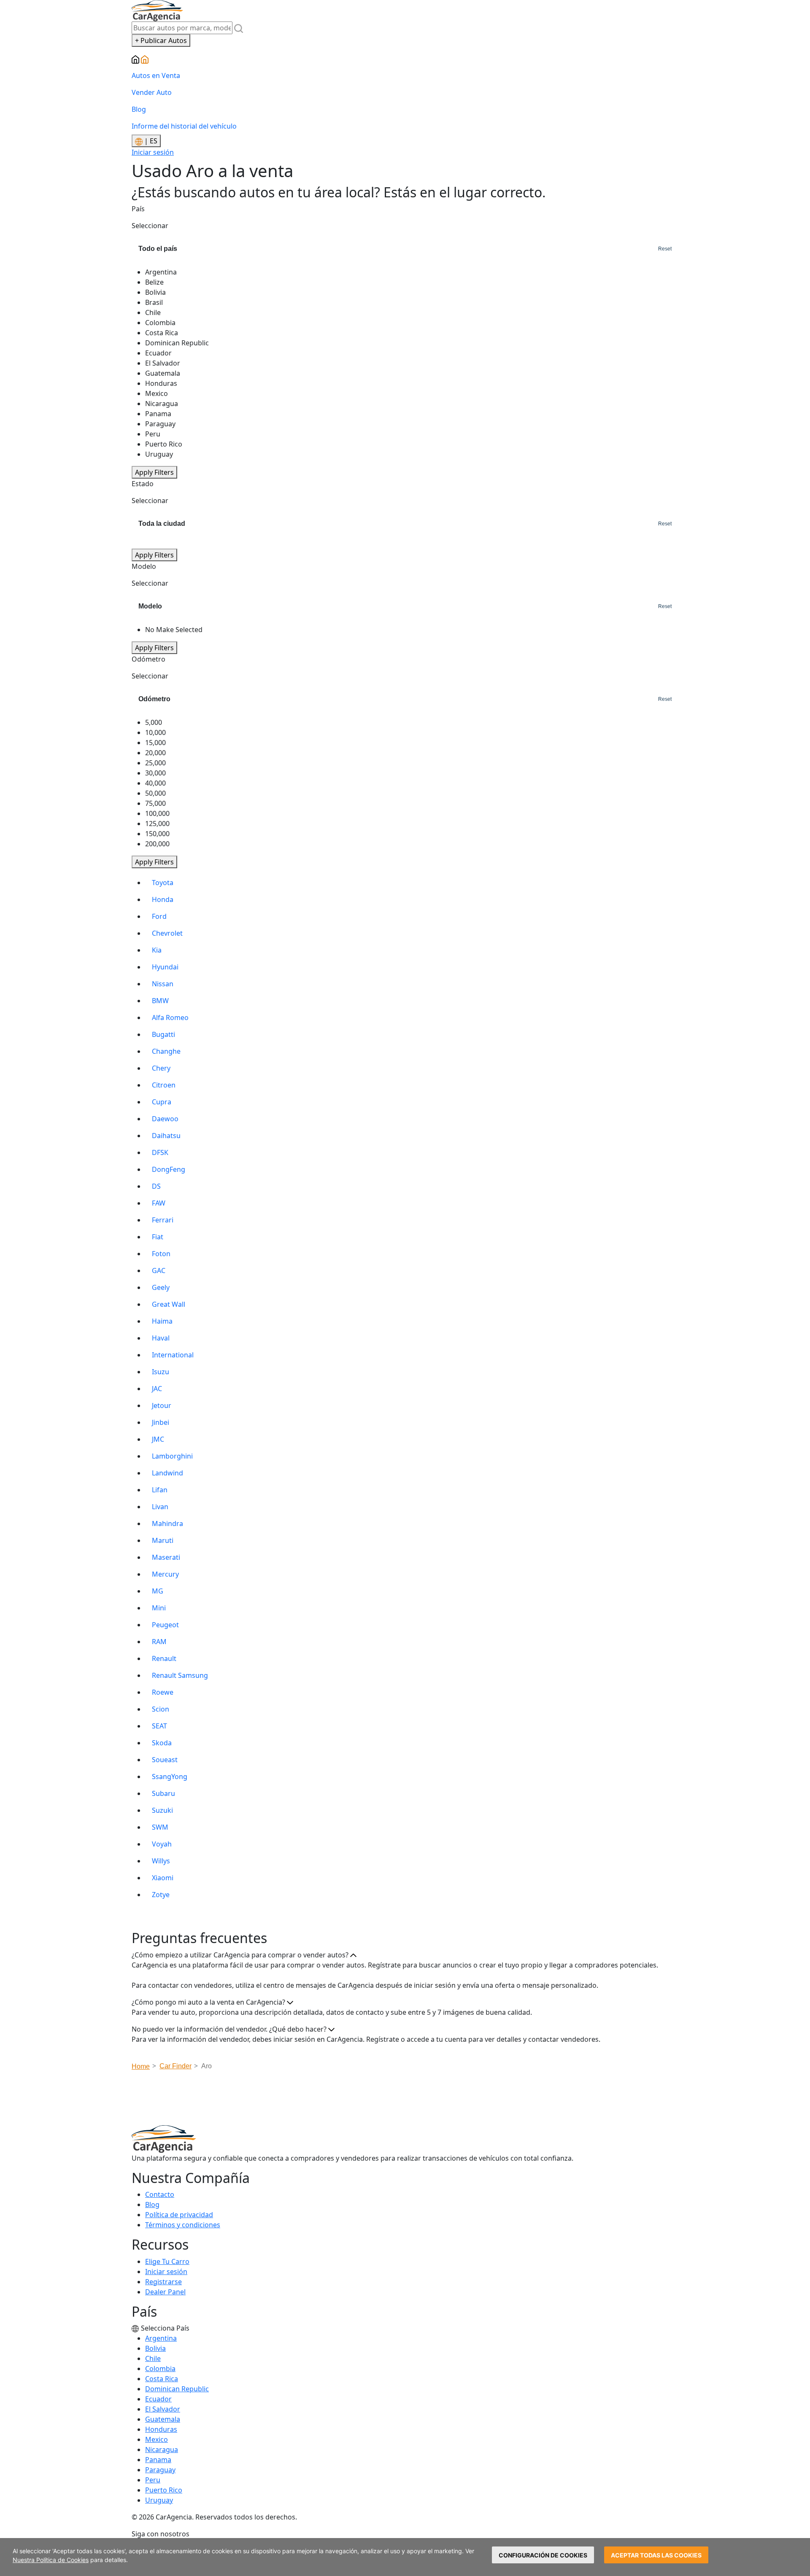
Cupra (162, 1102)
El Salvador (163, 2409)
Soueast (165, 1760)
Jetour (162, 1405)
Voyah (162, 1844)
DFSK (160, 1152)
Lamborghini (172, 1456)
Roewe (163, 1692)
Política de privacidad (179, 2215)
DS (156, 1186)
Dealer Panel (165, 2292)
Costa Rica (162, 2379)
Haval (161, 1338)
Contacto (160, 2194)
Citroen (164, 1085)
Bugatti (163, 1034)
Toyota (163, 883)
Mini (159, 1608)
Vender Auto (152, 92)
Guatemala (163, 2419)
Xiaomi (163, 1878)
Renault (164, 1658)
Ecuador (158, 2399)
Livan (160, 1507)
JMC (158, 1439)
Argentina (161, 2338)
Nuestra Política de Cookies (51, 2560)
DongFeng (169, 1169)
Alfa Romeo (170, 1017)
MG (158, 1591)
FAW (159, 1203)
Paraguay (160, 2470)
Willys (161, 1861)
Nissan (163, 984)
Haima (162, 1321)
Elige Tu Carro (167, 2261)
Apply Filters (154, 472)
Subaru (163, 1793)
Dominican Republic (177, 2389)
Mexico (157, 2439)
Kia (157, 950)
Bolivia (155, 2348)
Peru (153, 2480)
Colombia (160, 2369)
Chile (153, 2358)
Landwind (167, 1473)
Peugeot (165, 1625)
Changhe (166, 1051)
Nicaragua (162, 2449)
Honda (163, 899)
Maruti (163, 1540)
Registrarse (163, 2282)
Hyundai (165, 967)
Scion (161, 1709)
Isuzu (161, 1372)
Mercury (165, 1574)
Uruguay (159, 2500)
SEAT (159, 1726)
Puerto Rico (164, 2490)
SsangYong (170, 1777)
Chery (161, 1068)
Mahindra (167, 1524)
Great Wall (169, 1304)
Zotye (161, 1895)
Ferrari (163, 1220)
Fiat (158, 1237)
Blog (139, 109)
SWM (160, 1827)
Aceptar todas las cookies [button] (656, 2555)
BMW (160, 1001)
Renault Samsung (180, 1675)
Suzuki (162, 1810)
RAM (159, 1642)
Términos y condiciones (183, 2225)
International (173, 1355)
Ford (159, 916)
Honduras (161, 2429)
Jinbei (161, 1422)
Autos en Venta (156, 75)
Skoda (162, 1743)
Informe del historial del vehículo (184, 126)
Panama (158, 2460)
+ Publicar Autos (161, 40)
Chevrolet (167, 933)
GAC (159, 1271)
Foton (161, 1254)
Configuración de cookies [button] (543, 2555)
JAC (157, 1389)
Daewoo (165, 1119)
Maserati (166, 1557)
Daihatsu (166, 1136)
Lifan (160, 1490)
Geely (161, 1287)
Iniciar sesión (153, 152)
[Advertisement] (405, 2100)
